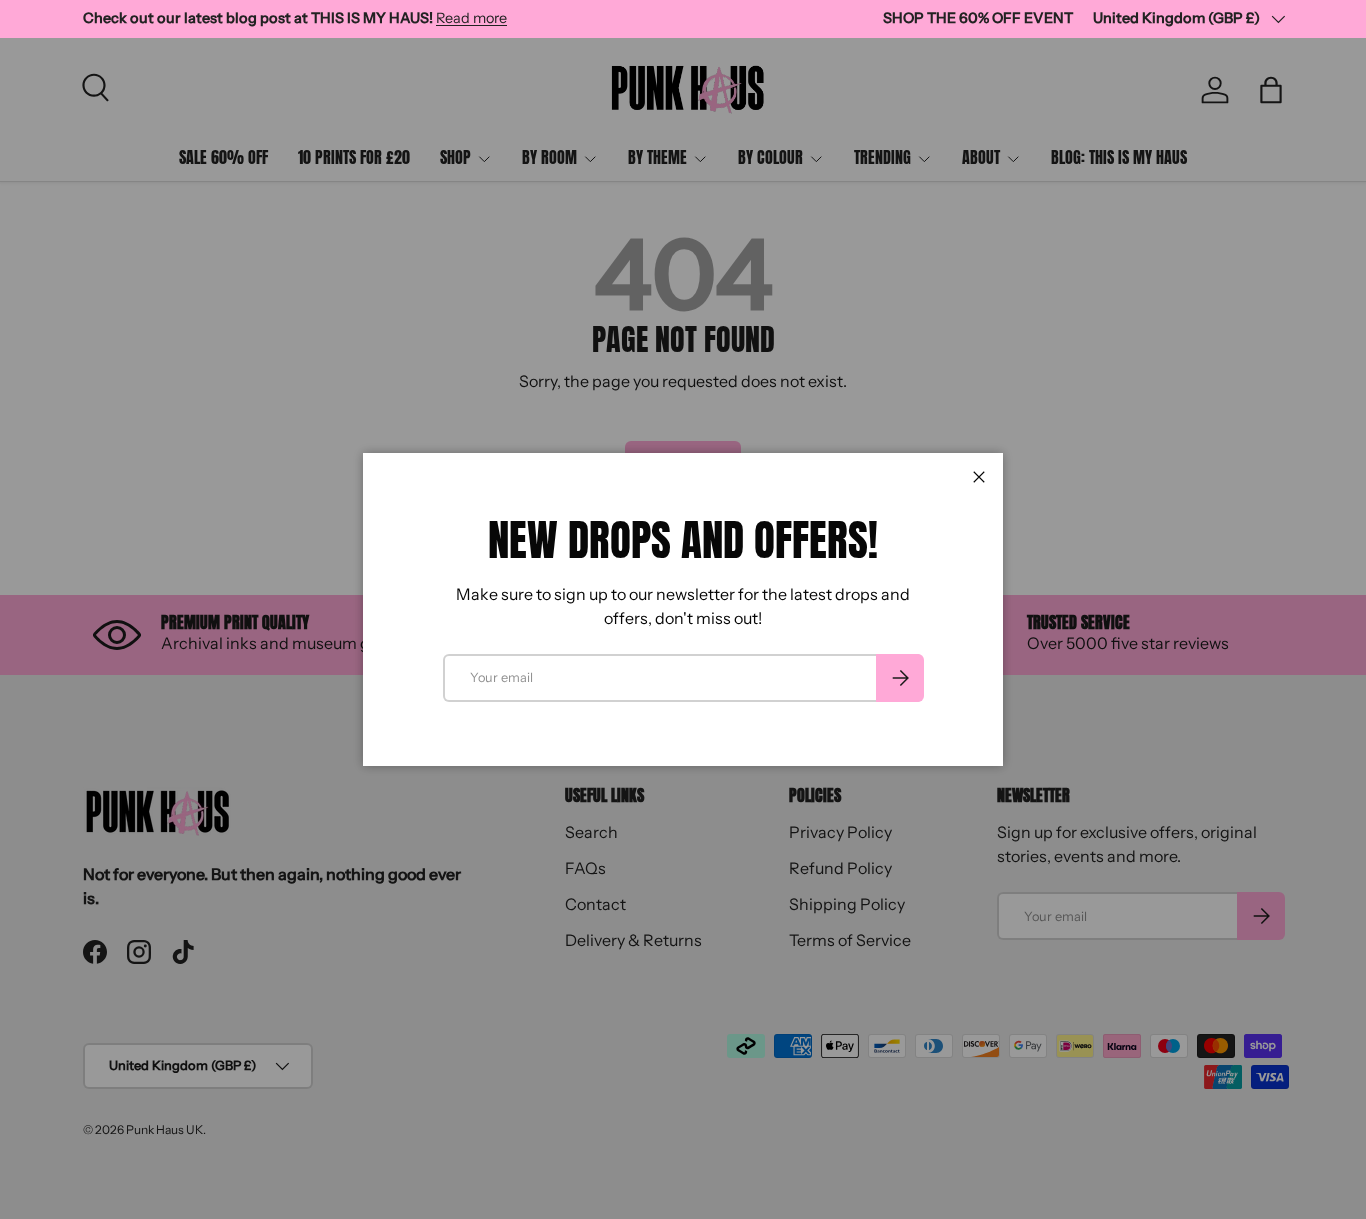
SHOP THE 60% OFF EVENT (978, 18)
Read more (471, 18)
